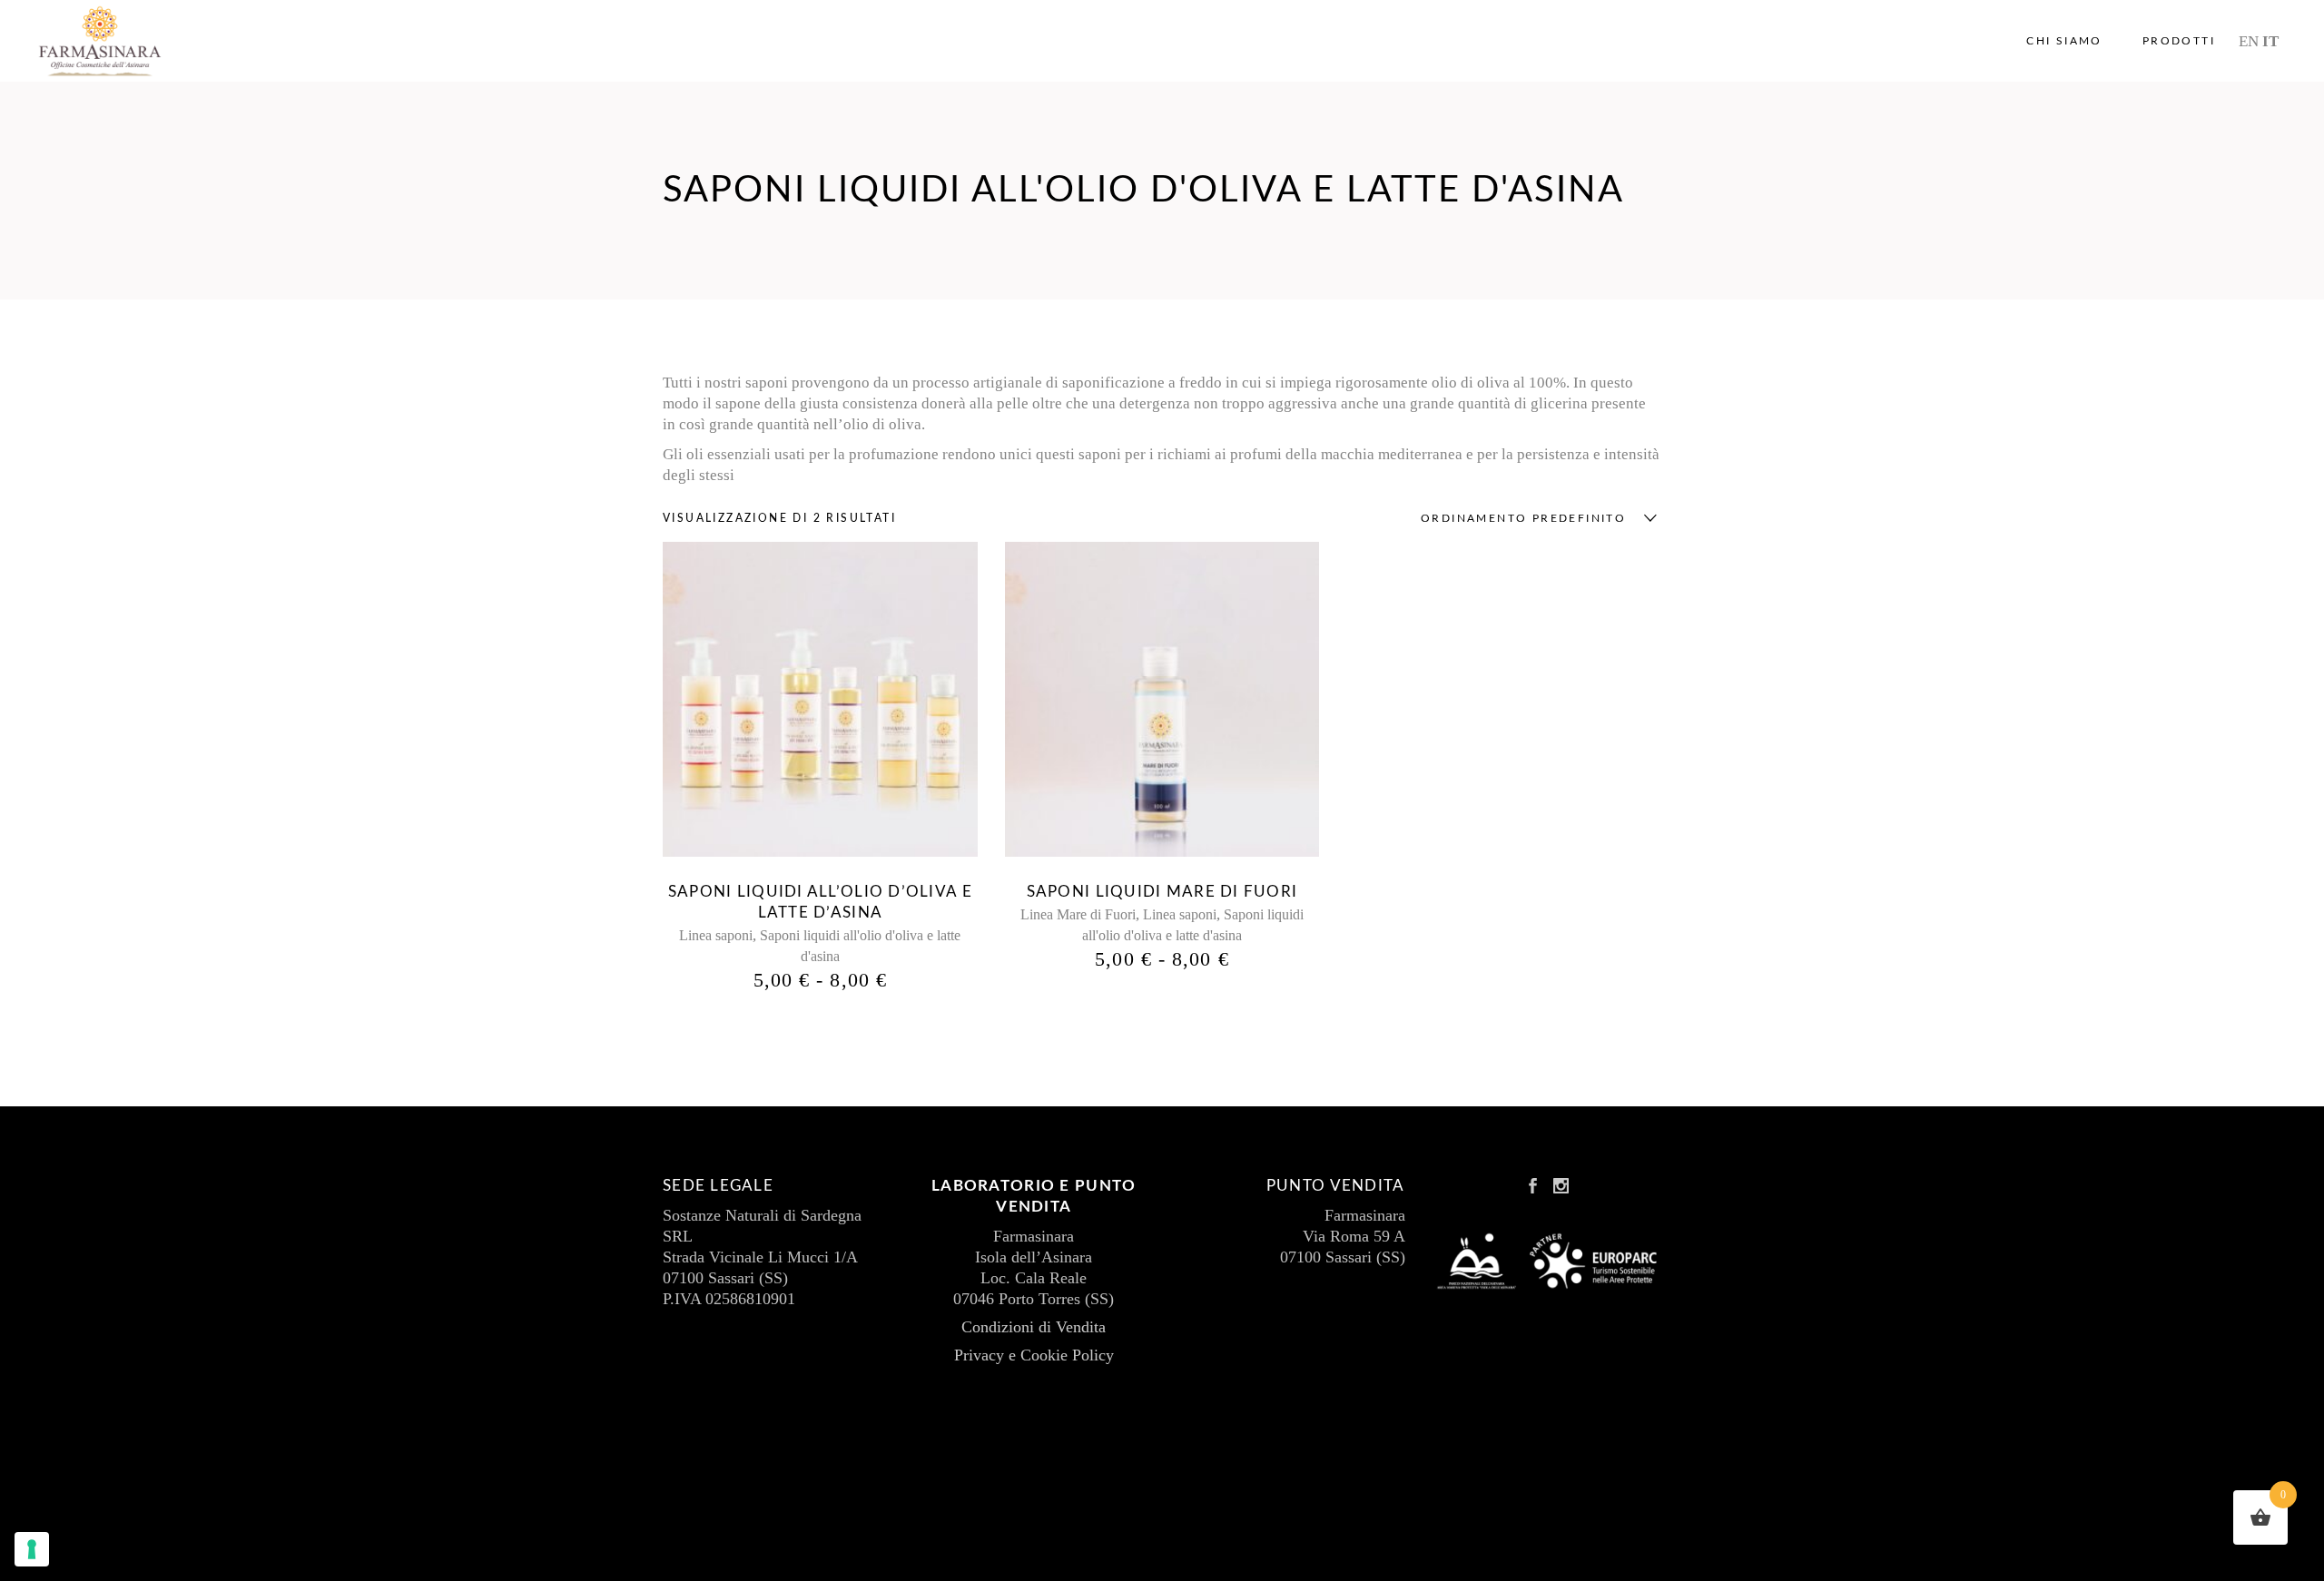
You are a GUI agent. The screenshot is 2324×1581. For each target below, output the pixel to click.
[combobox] (1534, 518)
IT (2270, 41)
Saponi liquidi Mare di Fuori (1162, 892)
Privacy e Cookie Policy (1034, 1355)
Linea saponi (716, 935)
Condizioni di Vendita (1034, 1327)
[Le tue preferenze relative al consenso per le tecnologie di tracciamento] (32, 1549)
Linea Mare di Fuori (1078, 914)
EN (2249, 41)
